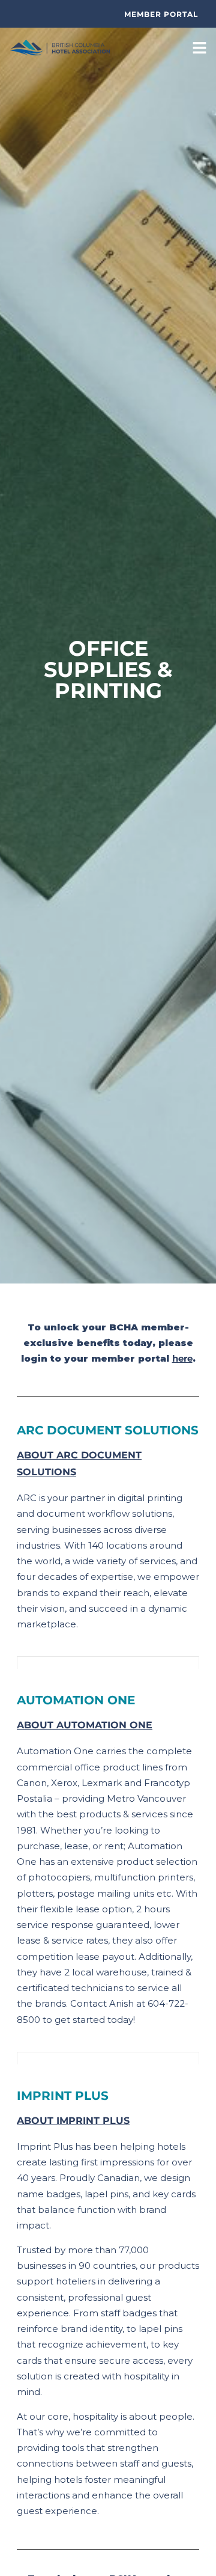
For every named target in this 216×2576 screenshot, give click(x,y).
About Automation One (85, 1725)
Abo (28, 1455)
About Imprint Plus (73, 2121)
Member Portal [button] (161, 14)
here (182, 1358)
